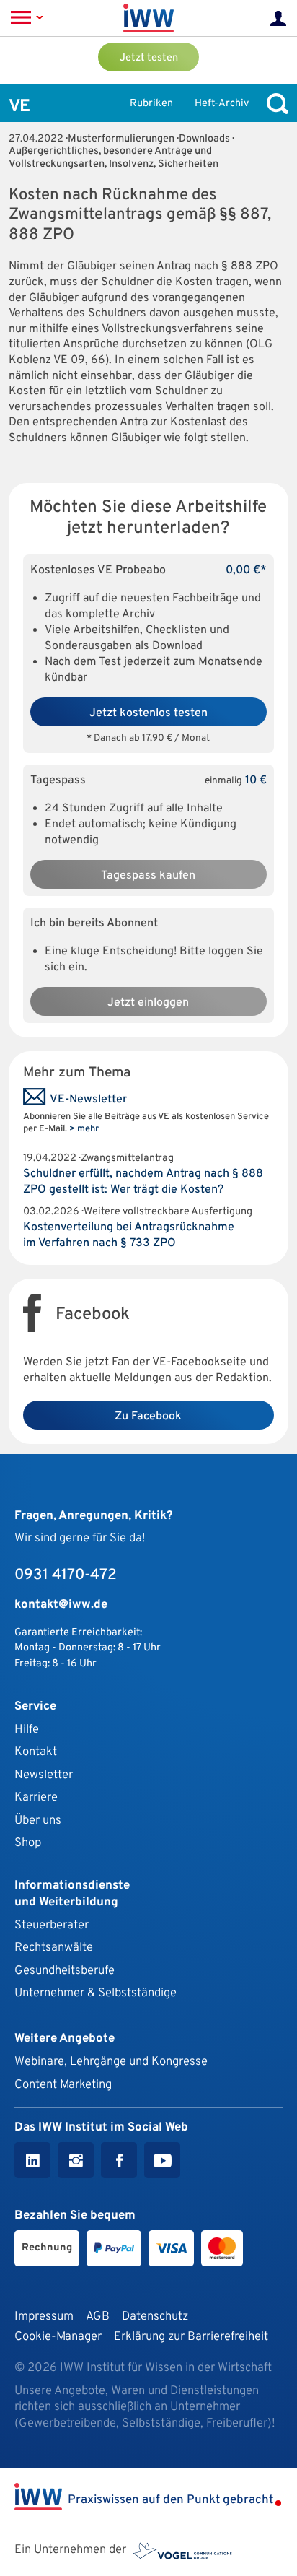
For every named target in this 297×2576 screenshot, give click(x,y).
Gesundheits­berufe (65, 1971)
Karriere (36, 1797)
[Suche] (274, 104)
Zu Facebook (148, 1417)
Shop (28, 1843)
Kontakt (36, 1752)
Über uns (38, 1820)
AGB (98, 2316)
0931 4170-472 (66, 1575)
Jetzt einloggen (148, 1003)
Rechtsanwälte (54, 1948)
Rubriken (151, 104)
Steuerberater (52, 1925)
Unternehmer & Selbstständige (96, 1993)
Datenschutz (155, 2316)
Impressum (44, 2316)
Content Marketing (63, 2085)
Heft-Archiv (222, 104)
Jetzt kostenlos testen (148, 713)
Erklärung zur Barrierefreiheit (191, 2337)
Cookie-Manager (58, 2337)
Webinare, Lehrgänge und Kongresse (111, 2062)
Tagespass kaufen (148, 876)
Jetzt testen (149, 58)
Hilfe (27, 1729)
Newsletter (44, 1775)
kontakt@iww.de (61, 1605)
